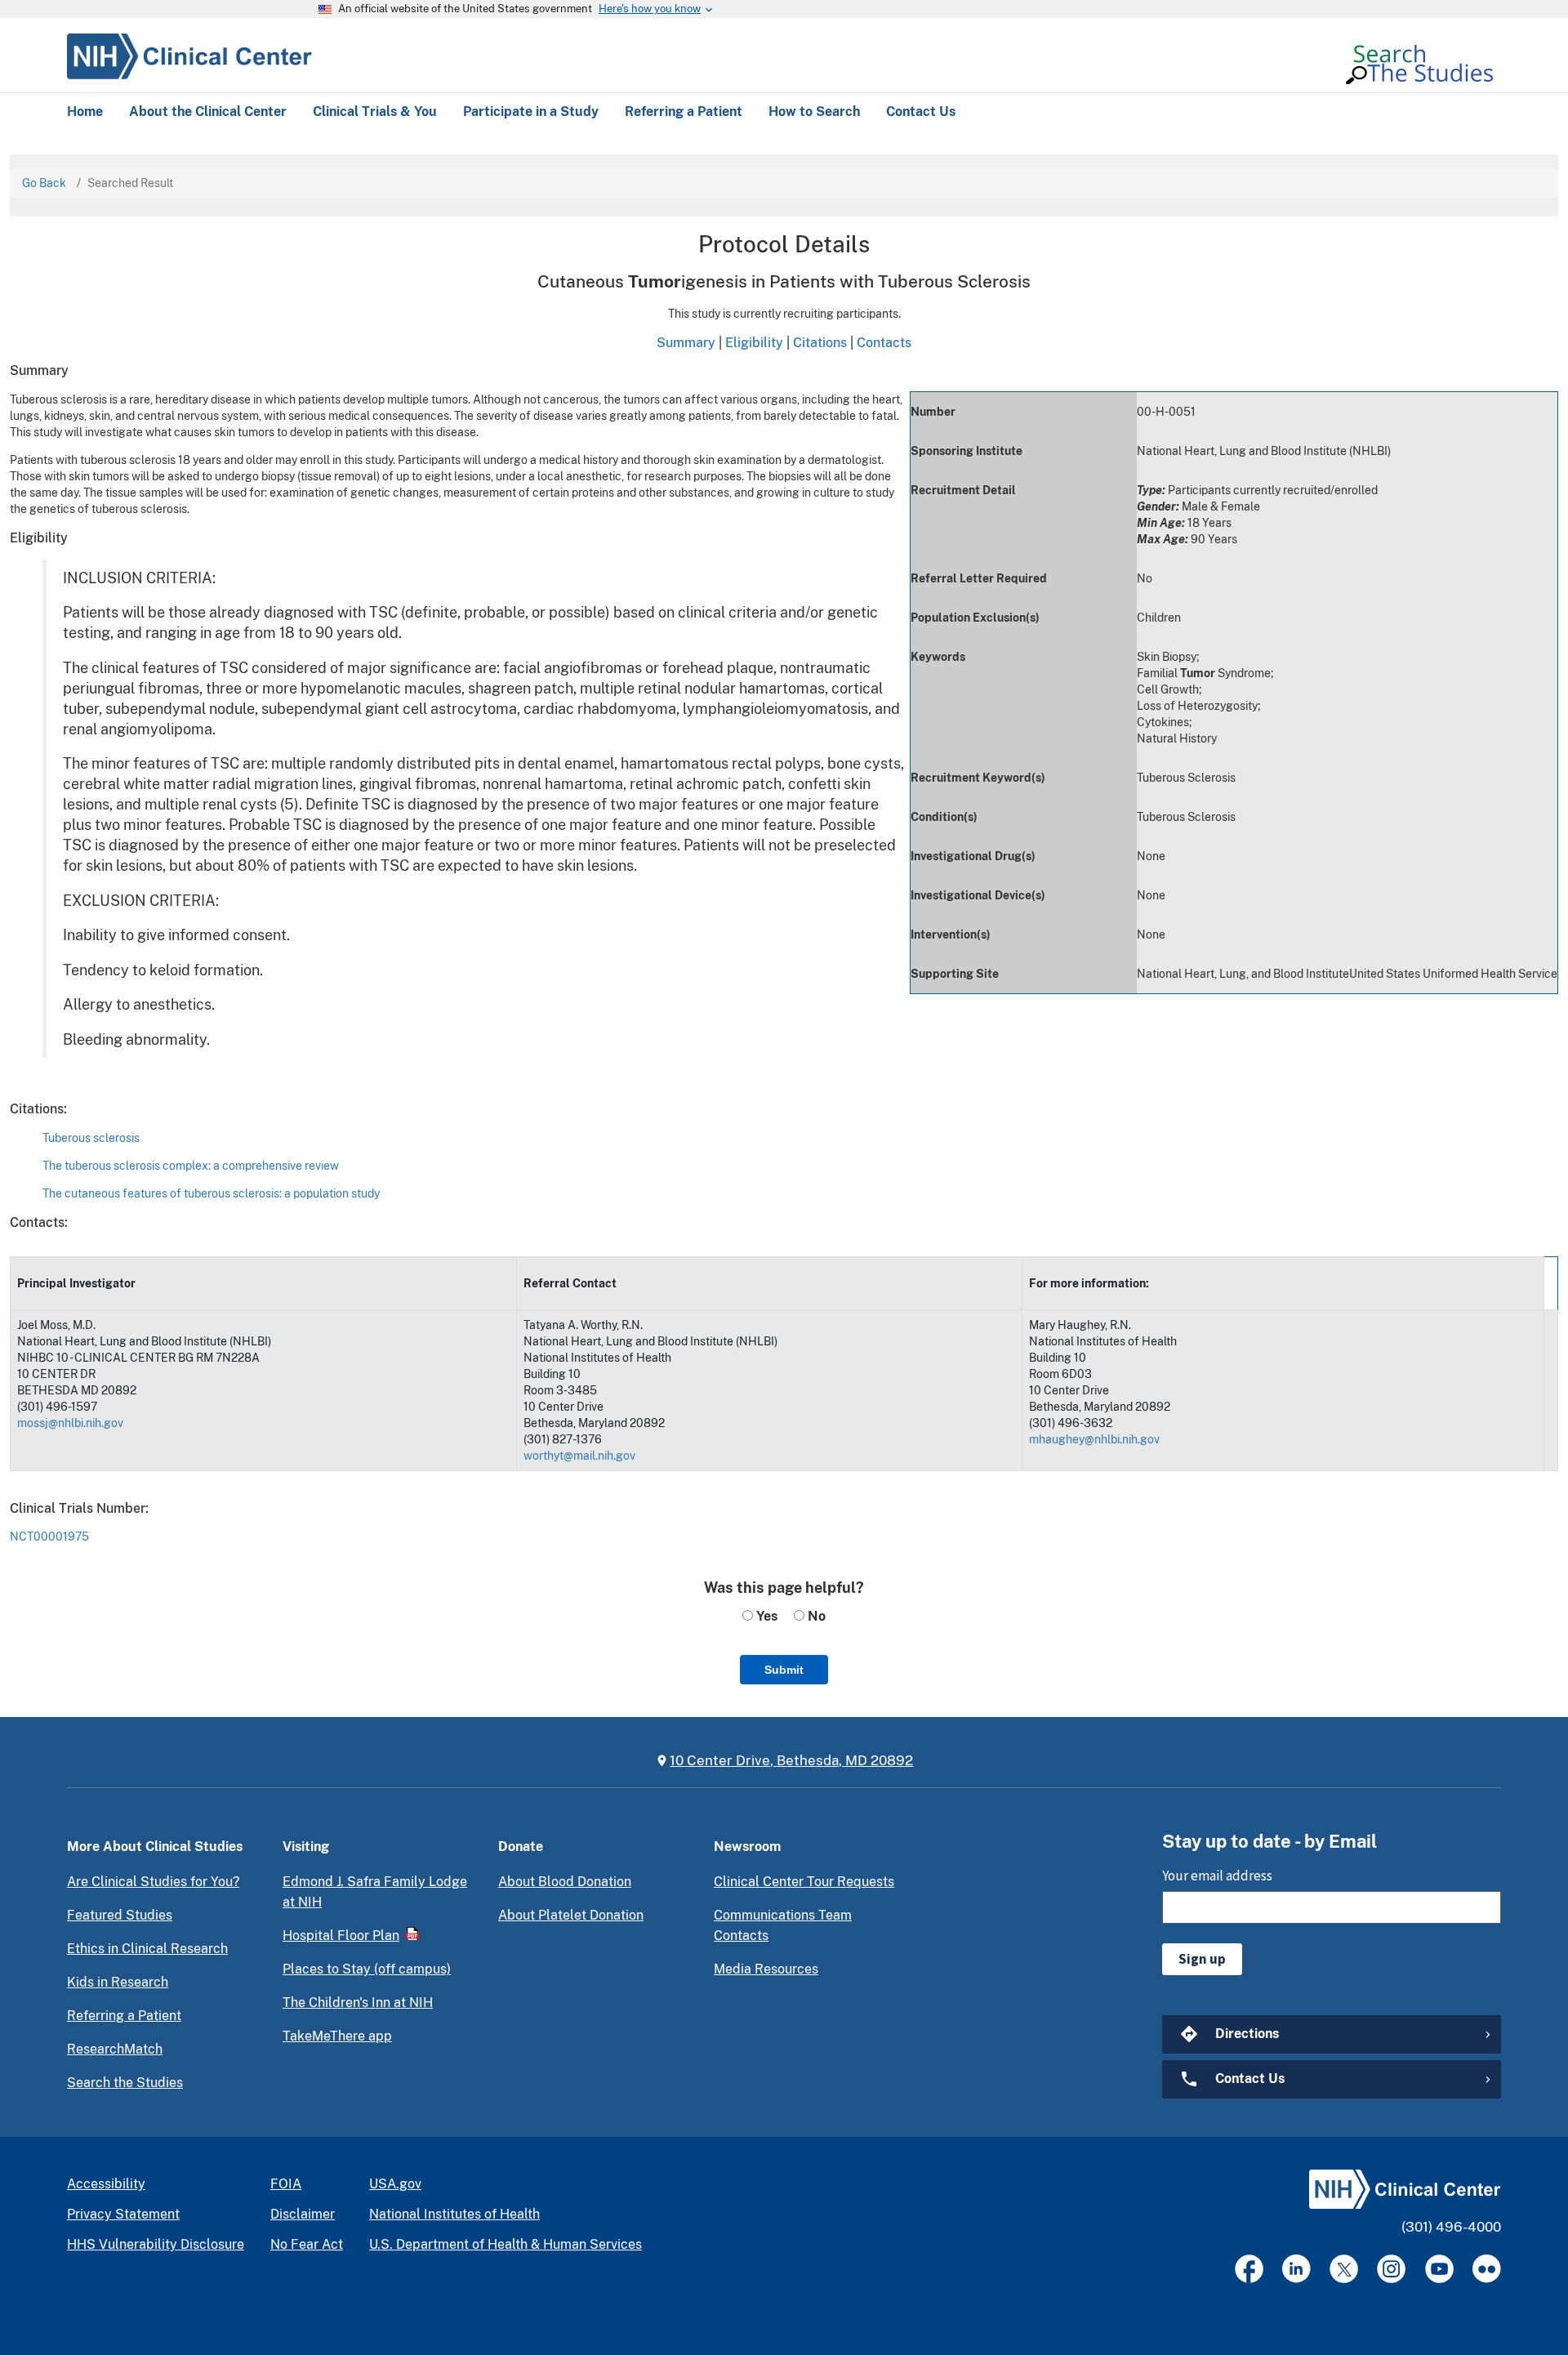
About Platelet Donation (571, 1915)
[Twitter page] (1344, 2269)
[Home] (189, 54)
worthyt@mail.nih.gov (579, 1456)
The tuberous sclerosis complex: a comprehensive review (191, 1166)
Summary (686, 342)
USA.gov (395, 2184)
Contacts (884, 342)
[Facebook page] (1249, 2269)
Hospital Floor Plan (341, 1936)
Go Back (44, 183)
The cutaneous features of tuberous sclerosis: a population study (211, 1193)
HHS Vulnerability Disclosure (156, 2244)
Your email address (1217, 1876)
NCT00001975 (49, 1537)
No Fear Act (307, 2244)
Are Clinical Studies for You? (153, 1882)
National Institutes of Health (454, 2214)
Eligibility (754, 342)
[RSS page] (1487, 2269)
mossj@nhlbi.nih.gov (70, 1423)
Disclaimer (303, 2214)
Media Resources (766, 1969)
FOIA (286, 2184)
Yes (765, 1616)
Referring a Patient (124, 2016)
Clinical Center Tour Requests (804, 1882)
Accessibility (106, 2184)
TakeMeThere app (337, 2036)
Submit (784, 1670)
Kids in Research (118, 1982)
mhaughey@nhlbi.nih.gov (1094, 1439)
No (815, 1616)
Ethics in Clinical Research (147, 1949)
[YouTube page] (1439, 2269)
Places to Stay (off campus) (367, 1969)
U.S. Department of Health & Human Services (506, 2244)
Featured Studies (120, 1915)
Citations (820, 342)
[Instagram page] (1391, 2269)
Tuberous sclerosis (91, 1138)
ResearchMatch (115, 2049)
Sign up (1202, 1959)
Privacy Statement (123, 2214)
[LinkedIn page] (1296, 2269)
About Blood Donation (565, 1882)
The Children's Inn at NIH (358, 2003)
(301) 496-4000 (1451, 2227)
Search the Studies (125, 2083)
